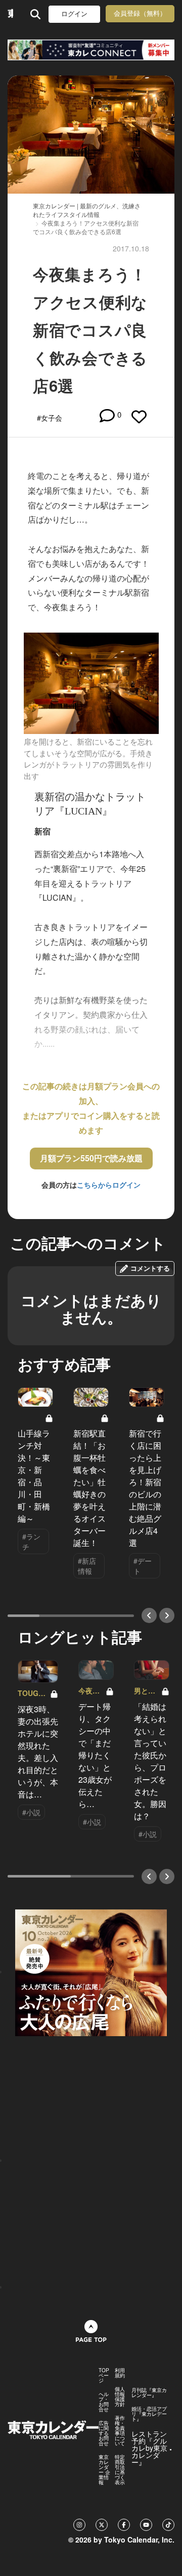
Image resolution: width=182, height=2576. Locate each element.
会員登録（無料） (140, 13)
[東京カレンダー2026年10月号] (91, 1971)
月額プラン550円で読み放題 (91, 1158)
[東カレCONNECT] (91, 50)
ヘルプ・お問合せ (104, 2402)
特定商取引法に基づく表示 (120, 2470)
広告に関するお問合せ (104, 2433)
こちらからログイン (109, 1185)
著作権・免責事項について (120, 2431)
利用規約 (120, 2373)
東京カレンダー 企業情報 (104, 2470)
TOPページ (104, 2375)
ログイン (74, 14)
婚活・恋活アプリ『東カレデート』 (149, 2414)
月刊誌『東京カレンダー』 (149, 2393)
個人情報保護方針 (120, 2397)
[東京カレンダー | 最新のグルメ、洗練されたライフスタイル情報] (10, 14)
